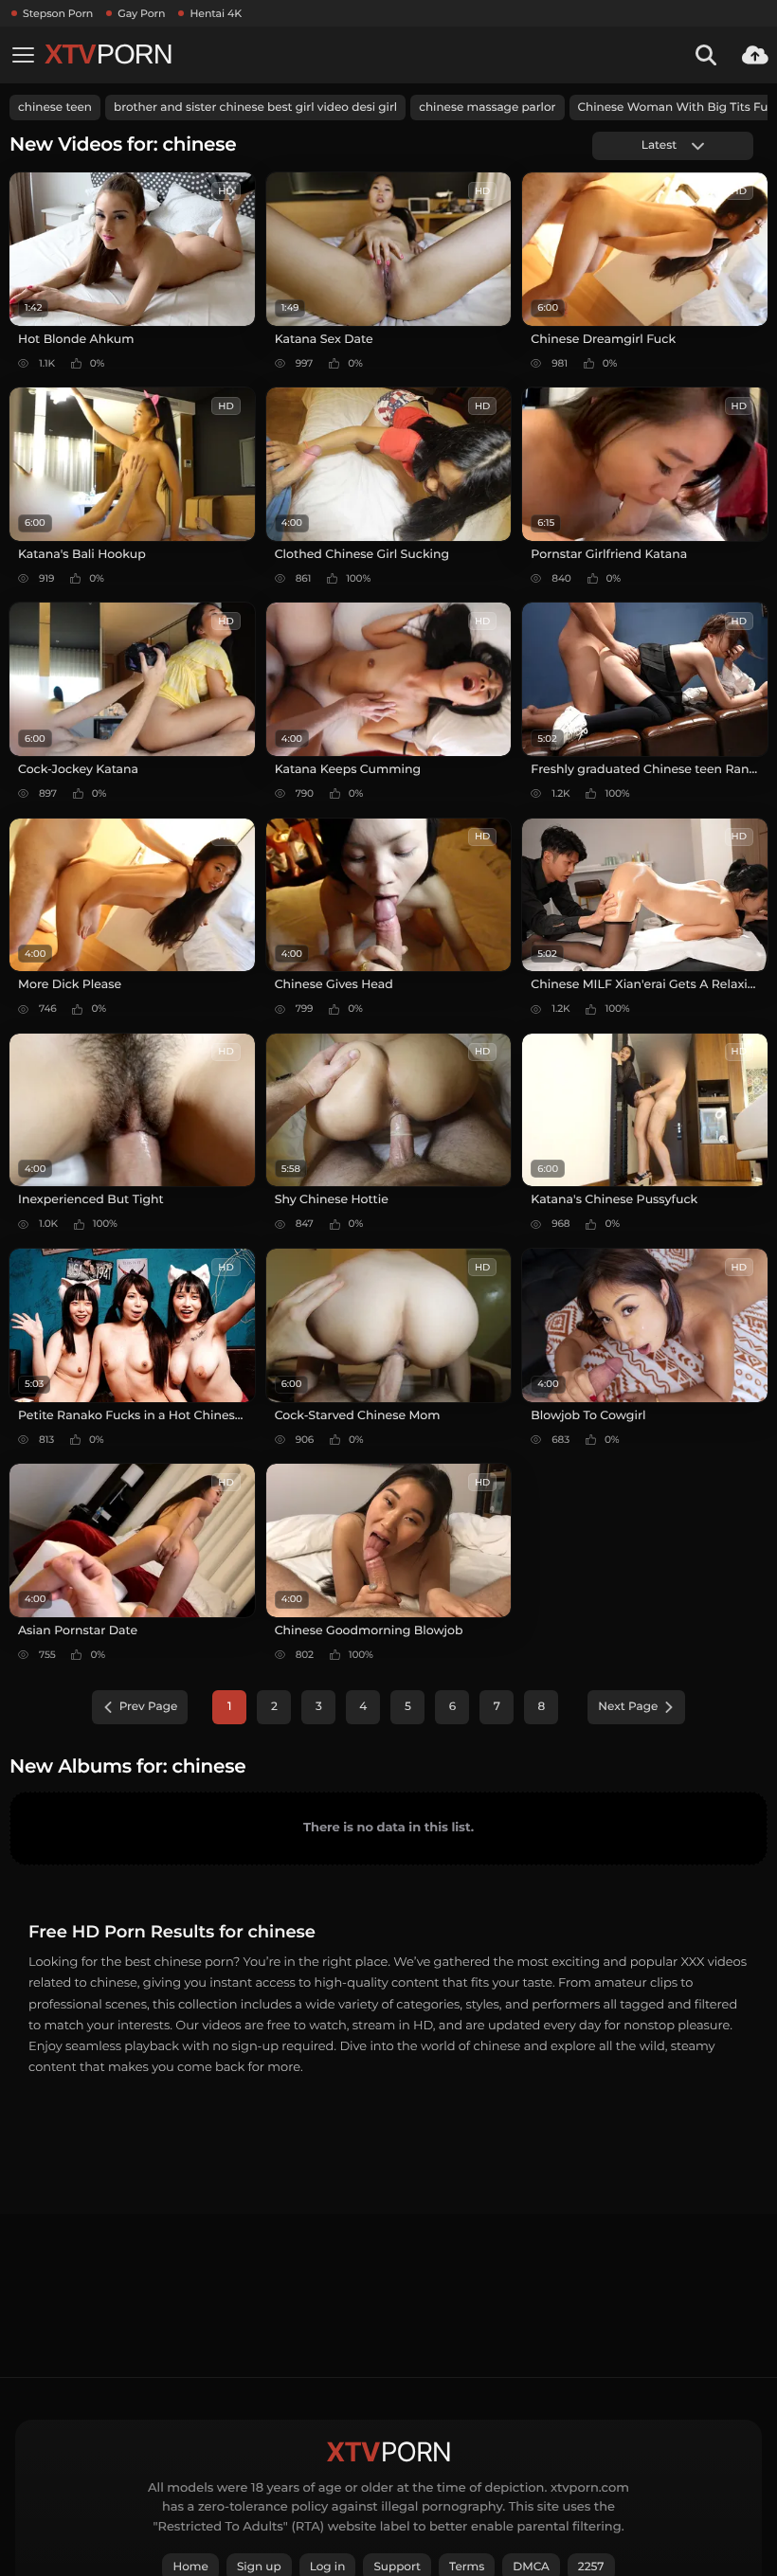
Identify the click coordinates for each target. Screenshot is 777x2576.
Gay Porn (141, 13)
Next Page (628, 1707)
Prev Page (149, 1707)
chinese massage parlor (487, 108)
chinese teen (55, 108)
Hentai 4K (216, 13)
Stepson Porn (58, 13)
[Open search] (706, 55)
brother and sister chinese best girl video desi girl (255, 108)
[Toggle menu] (23, 55)
